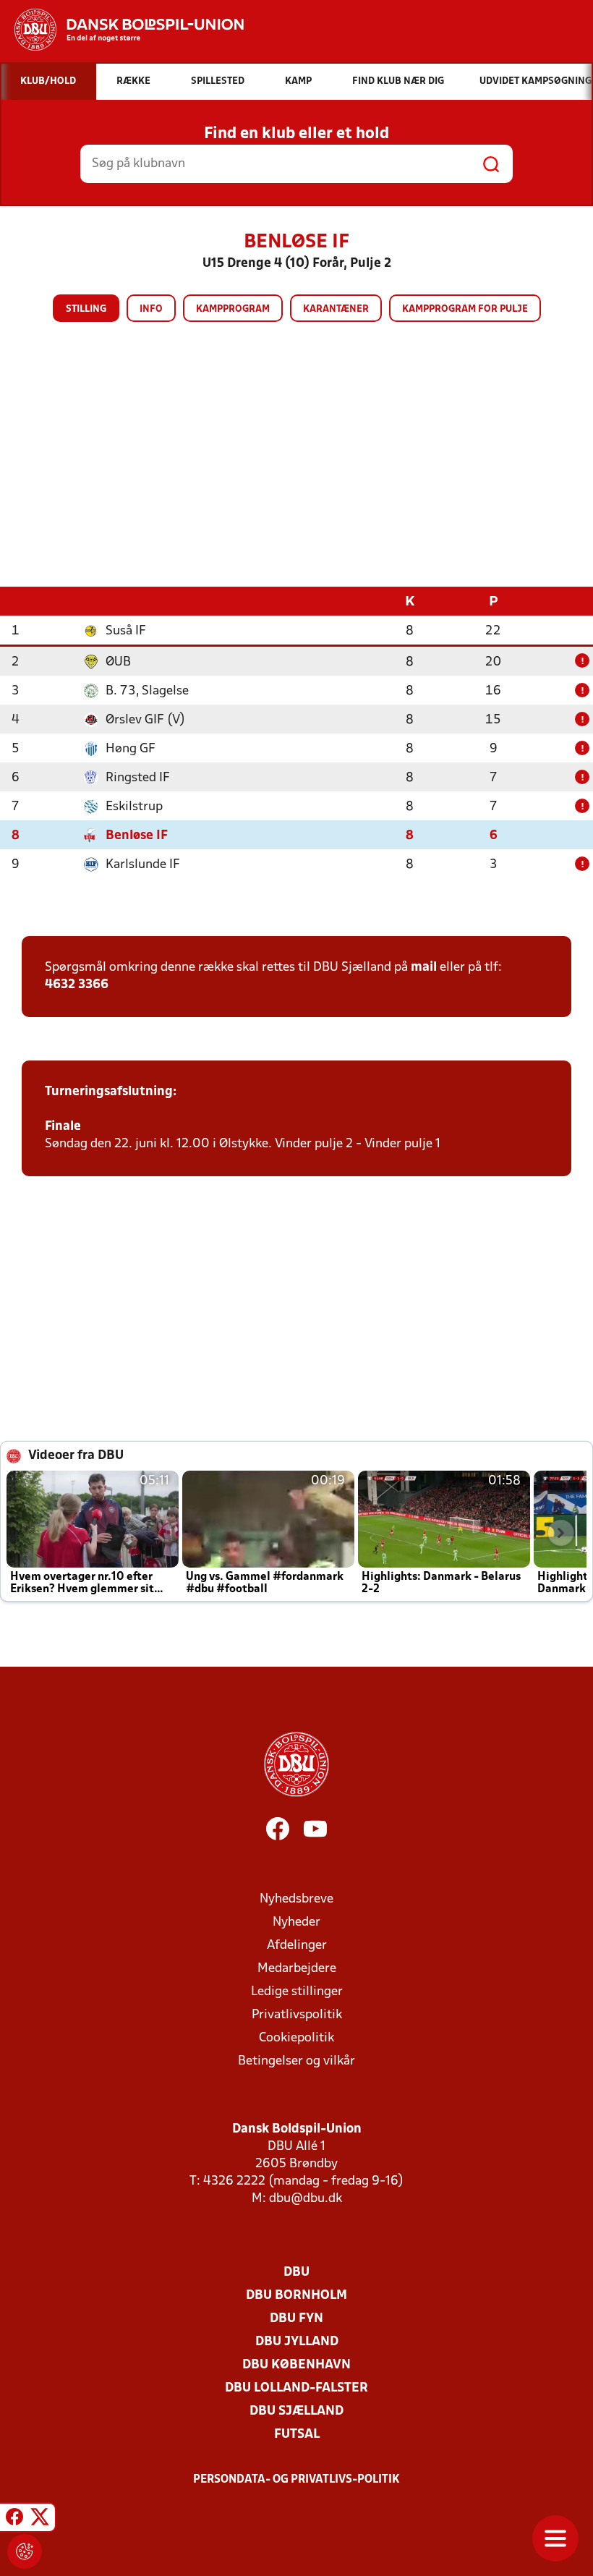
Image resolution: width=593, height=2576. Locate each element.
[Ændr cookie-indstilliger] (25, 2551)
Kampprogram (233, 309)
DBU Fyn (296, 2319)
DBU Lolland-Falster (296, 2388)
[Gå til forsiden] (122, 30)
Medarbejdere (297, 1969)
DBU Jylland (297, 2342)
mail (424, 968)
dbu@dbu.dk (306, 2199)
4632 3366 (77, 985)
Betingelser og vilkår (296, 2061)
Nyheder (296, 1922)
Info (151, 309)
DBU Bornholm (296, 2296)
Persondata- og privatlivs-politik (296, 2480)
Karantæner (336, 309)
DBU (296, 2273)
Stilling (86, 309)
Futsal (297, 2435)
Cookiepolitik (296, 2038)
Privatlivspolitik (297, 2015)
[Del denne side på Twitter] (40, 2520)
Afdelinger (297, 1946)
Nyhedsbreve (296, 1899)
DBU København (296, 2365)
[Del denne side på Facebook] (14, 2520)
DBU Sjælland (296, 2411)
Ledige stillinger (297, 1992)
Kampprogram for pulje (465, 309)
